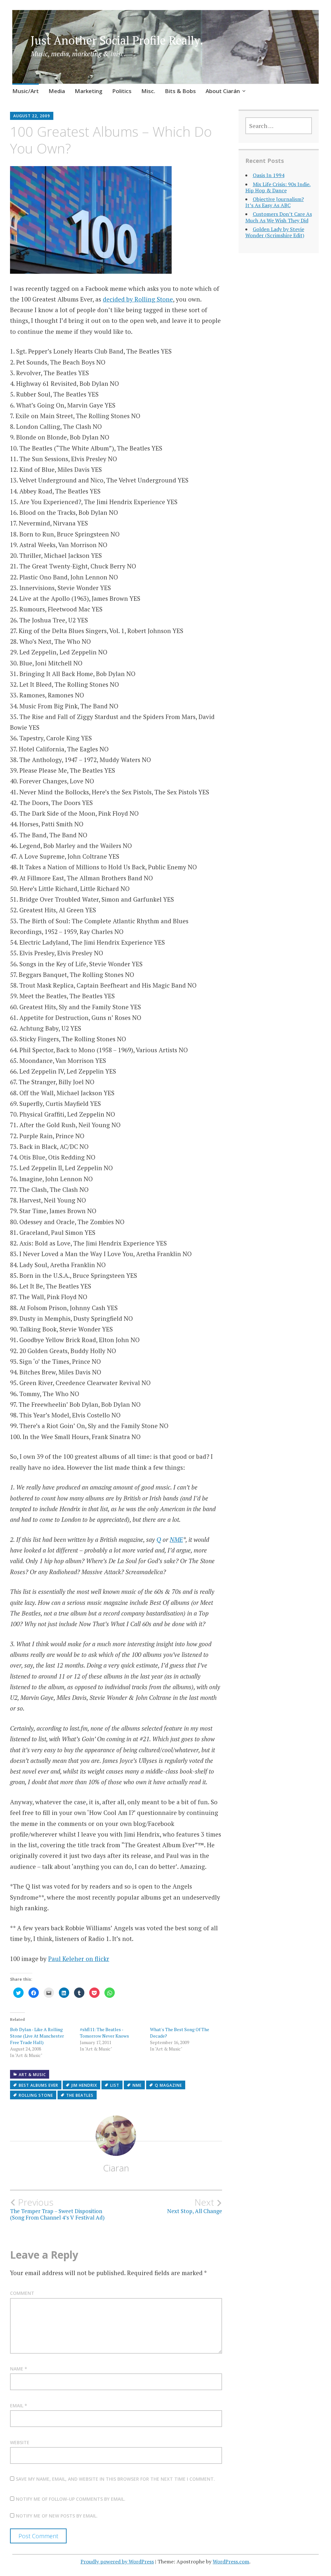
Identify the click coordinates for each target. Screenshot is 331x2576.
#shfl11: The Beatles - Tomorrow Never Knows (104, 2033)
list (115, 2085)
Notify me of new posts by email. (57, 2516)
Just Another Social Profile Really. (117, 40)
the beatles (80, 2095)
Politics (122, 91)
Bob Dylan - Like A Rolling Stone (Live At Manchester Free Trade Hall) (37, 2036)
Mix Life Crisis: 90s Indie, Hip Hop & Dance (278, 187)
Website (20, 2442)
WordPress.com (231, 2561)
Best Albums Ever (38, 2085)
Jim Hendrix (84, 2085)
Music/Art (26, 91)
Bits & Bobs (180, 91)
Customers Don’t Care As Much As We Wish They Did (279, 217)
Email (19, 2406)
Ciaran (116, 2168)
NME (176, 1539)
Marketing (89, 91)
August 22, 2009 (32, 116)
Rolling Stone (36, 2095)
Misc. (148, 91)
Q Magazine (168, 2085)
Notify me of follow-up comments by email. (71, 2499)
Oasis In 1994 (269, 175)
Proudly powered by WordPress (117, 2561)
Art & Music (32, 2075)
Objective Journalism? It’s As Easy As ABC (275, 202)
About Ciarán (223, 91)
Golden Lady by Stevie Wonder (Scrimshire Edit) (275, 232)
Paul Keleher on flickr (79, 1959)
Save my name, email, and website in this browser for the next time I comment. (115, 2479)
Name (19, 2369)
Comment (22, 2293)
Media (57, 91)
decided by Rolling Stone (138, 299)
